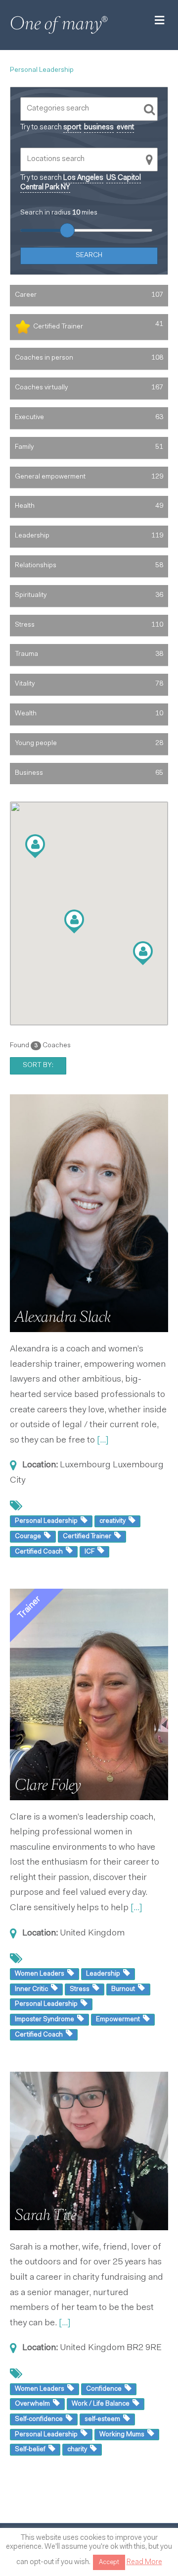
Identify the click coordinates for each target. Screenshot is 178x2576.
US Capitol (124, 178)
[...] (103, 1441)
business (99, 128)
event (125, 128)
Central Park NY (45, 188)
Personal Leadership (42, 70)
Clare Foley (48, 1785)
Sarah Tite (45, 2215)
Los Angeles (83, 178)
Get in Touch (68, 2561)
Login (124, 2561)
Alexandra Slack (63, 1317)
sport (72, 128)
